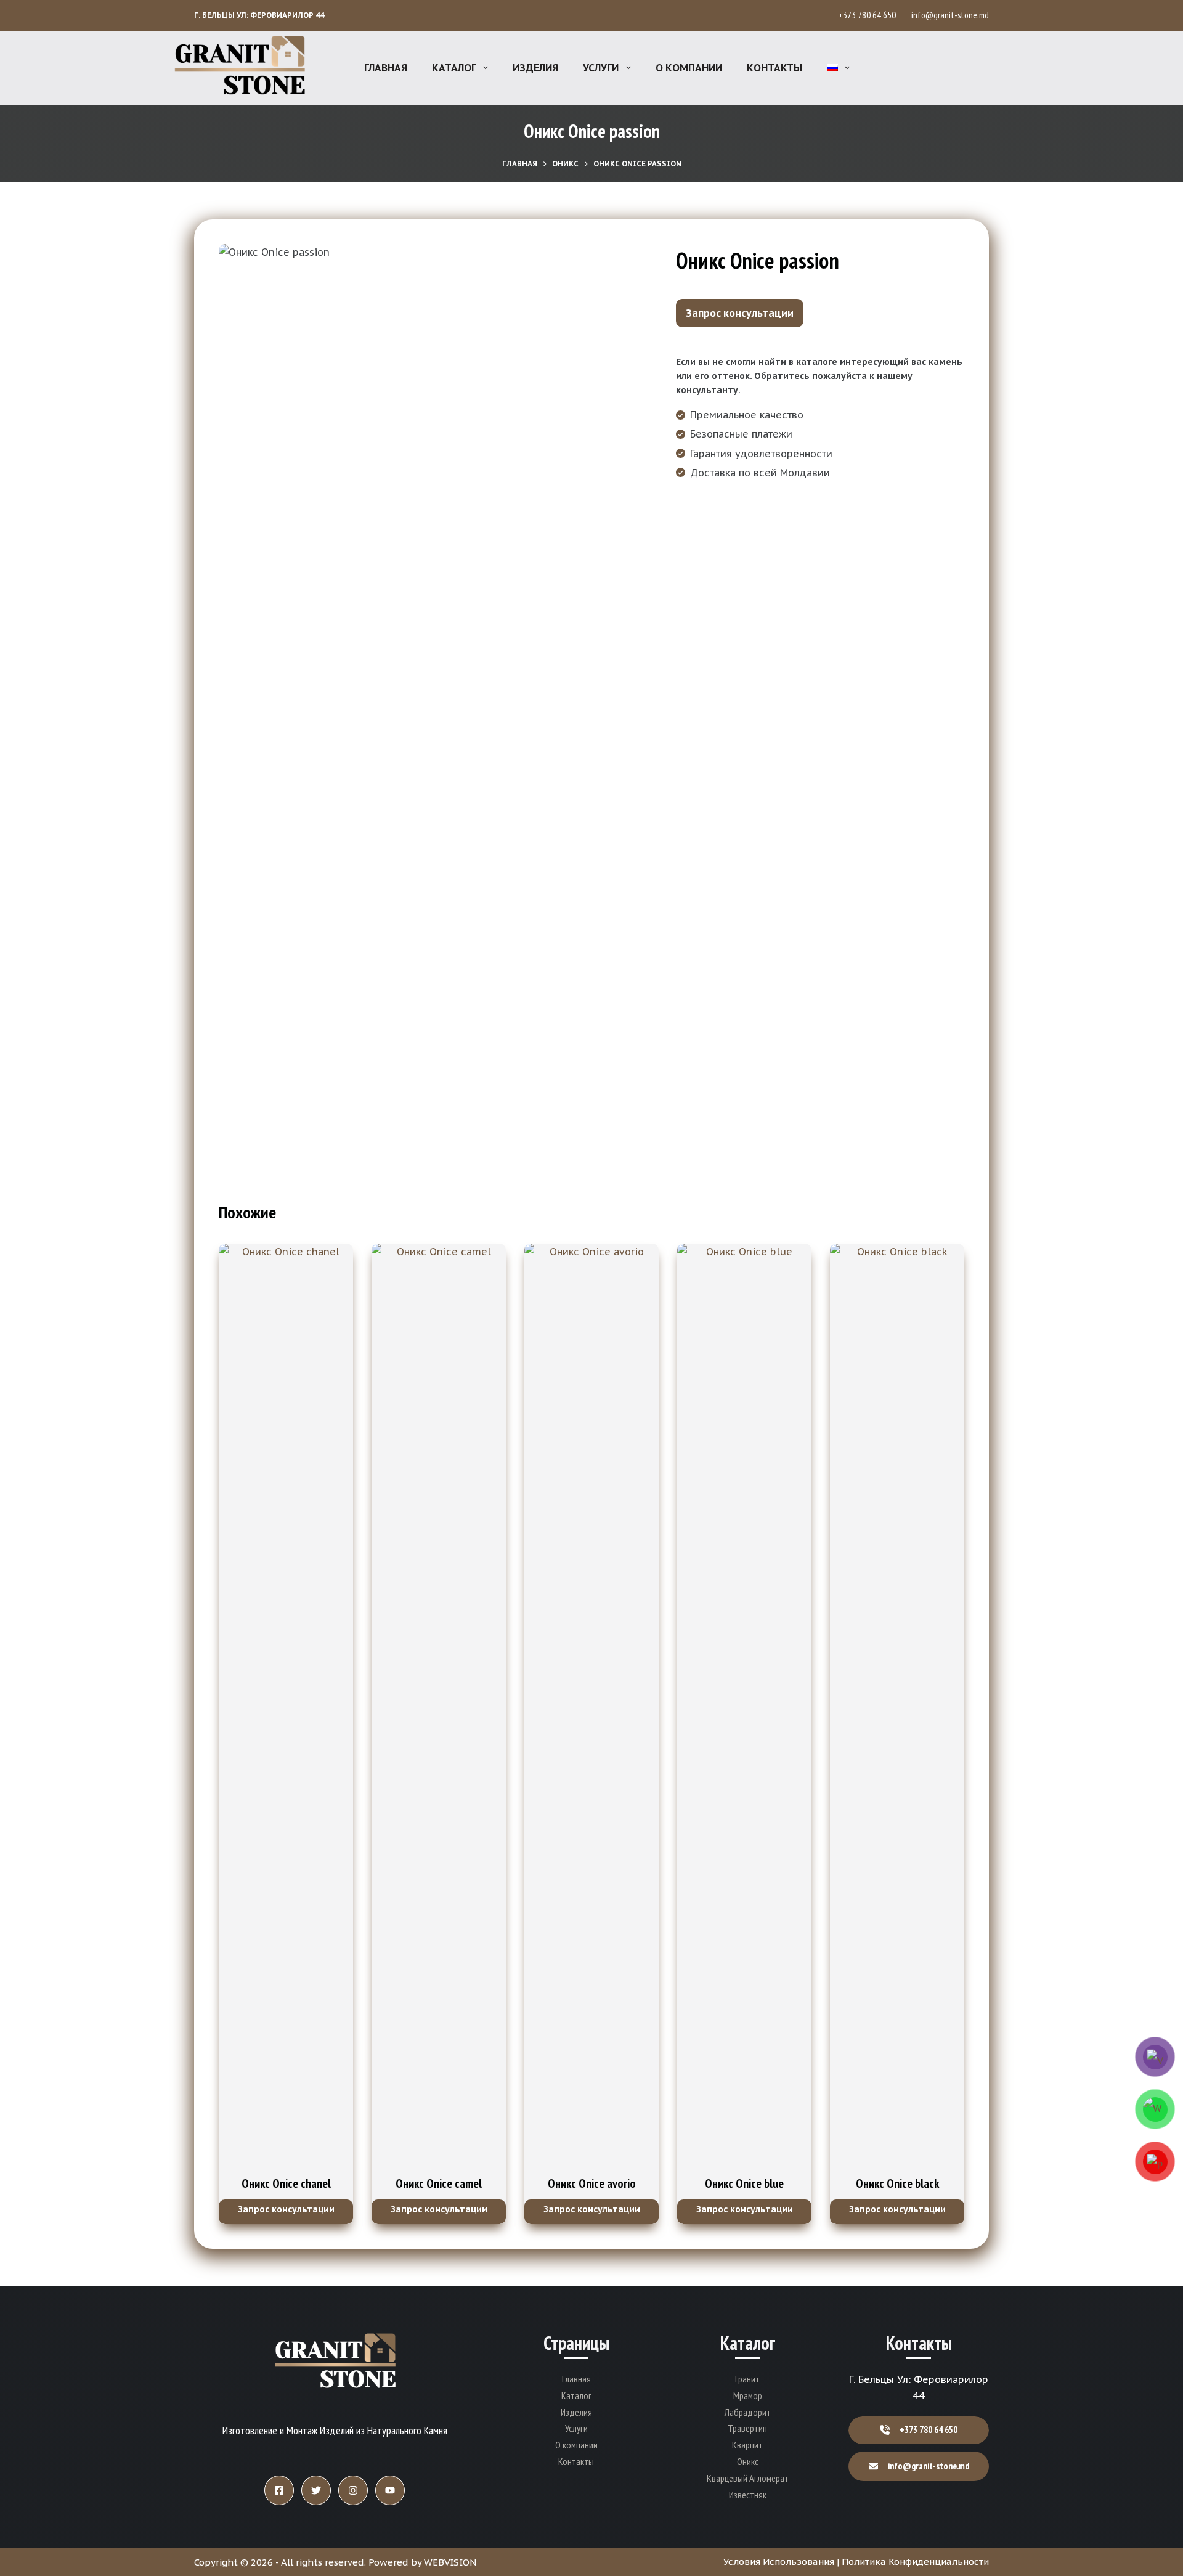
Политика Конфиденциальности (915, 2562)
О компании (689, 68)
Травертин (747, 2428)
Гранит (747, 2379)
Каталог (454, 68)
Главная (386, 68)
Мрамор (748, 2395)
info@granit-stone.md (950, 15)
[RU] (838, 68)
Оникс (748, 2461)
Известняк (748, 2495)
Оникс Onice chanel (286, 2183)
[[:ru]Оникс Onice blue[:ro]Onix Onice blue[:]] (744, 1706)
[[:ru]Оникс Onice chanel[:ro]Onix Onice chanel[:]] (286, 1706)
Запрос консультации (740, 313)
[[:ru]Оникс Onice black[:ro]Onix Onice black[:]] (897, 1706)
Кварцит (747, 2445)
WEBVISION (450, 2562)
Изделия (535, 68)
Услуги (601, 68)
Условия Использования (779, 2562)
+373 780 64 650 (869, 15)
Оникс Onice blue (744, 2183)
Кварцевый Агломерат (748, 2478)
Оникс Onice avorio (592, 2183)
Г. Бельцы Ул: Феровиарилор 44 (259, 15)
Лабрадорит (748, 2412)
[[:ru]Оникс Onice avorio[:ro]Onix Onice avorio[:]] (591, 1706)
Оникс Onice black (897, 2183)
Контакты (774, 68)
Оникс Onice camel (439, 2183)
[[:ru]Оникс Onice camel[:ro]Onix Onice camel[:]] (439, 1706)
